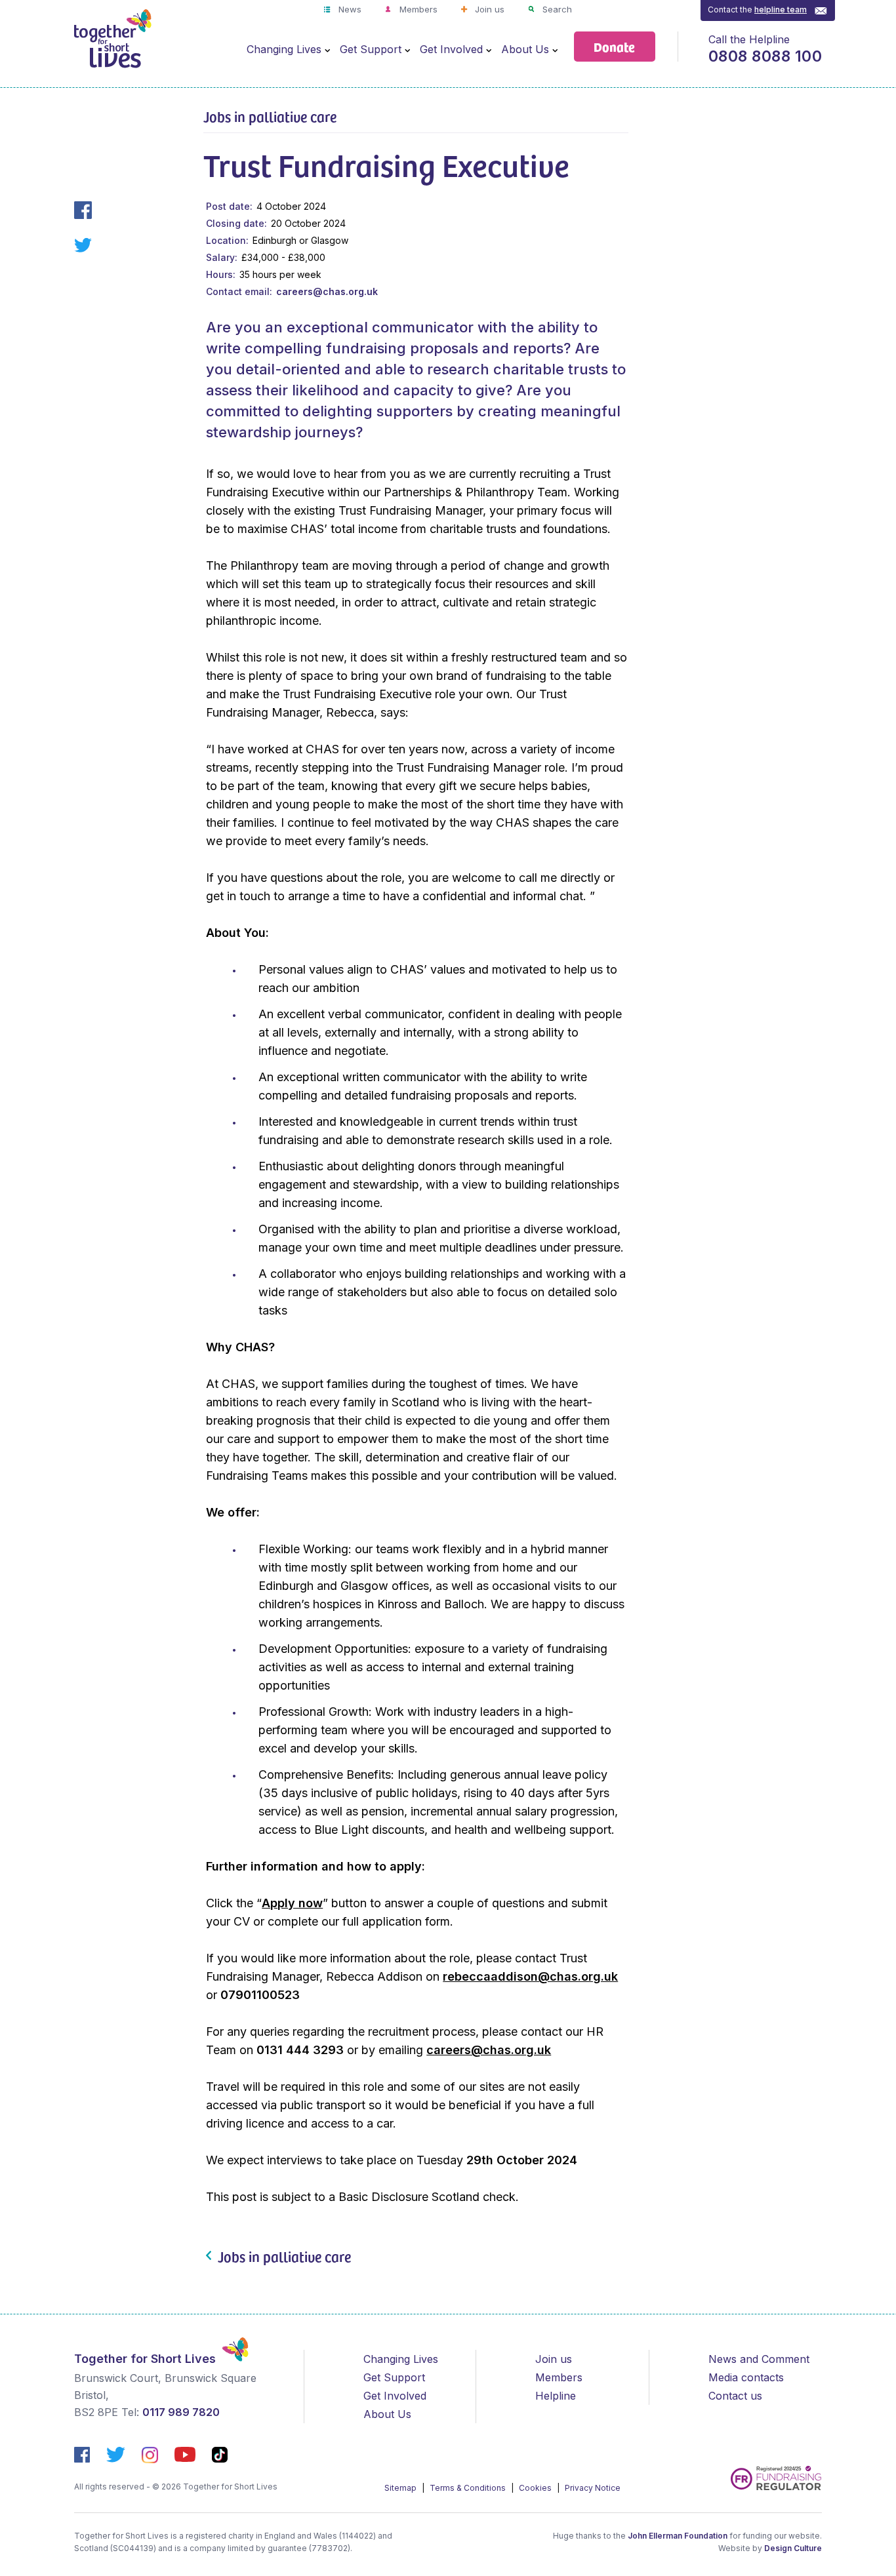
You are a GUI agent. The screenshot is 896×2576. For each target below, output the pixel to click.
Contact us (735, 2396)
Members (417, 9)
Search (556, 9)
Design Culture (793, 2548)
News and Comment (759, 2359)
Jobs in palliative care (270, 116)
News (349, 9)
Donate (614, 46)
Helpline (556, 2396)
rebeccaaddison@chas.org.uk (530, 1976)
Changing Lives (284, 49)
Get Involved (451, 49)
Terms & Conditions (469, 2488)
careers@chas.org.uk (327, 291)
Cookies (536, 2488)
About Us (525, 49)
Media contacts (746, 2377)
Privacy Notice (593, 2488)
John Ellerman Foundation (678, 2536)
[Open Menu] (327, 50)
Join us (488, 9)
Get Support (371, 49)
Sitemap (401, 2488)
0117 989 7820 (181, 2412)
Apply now (292, 1903)
